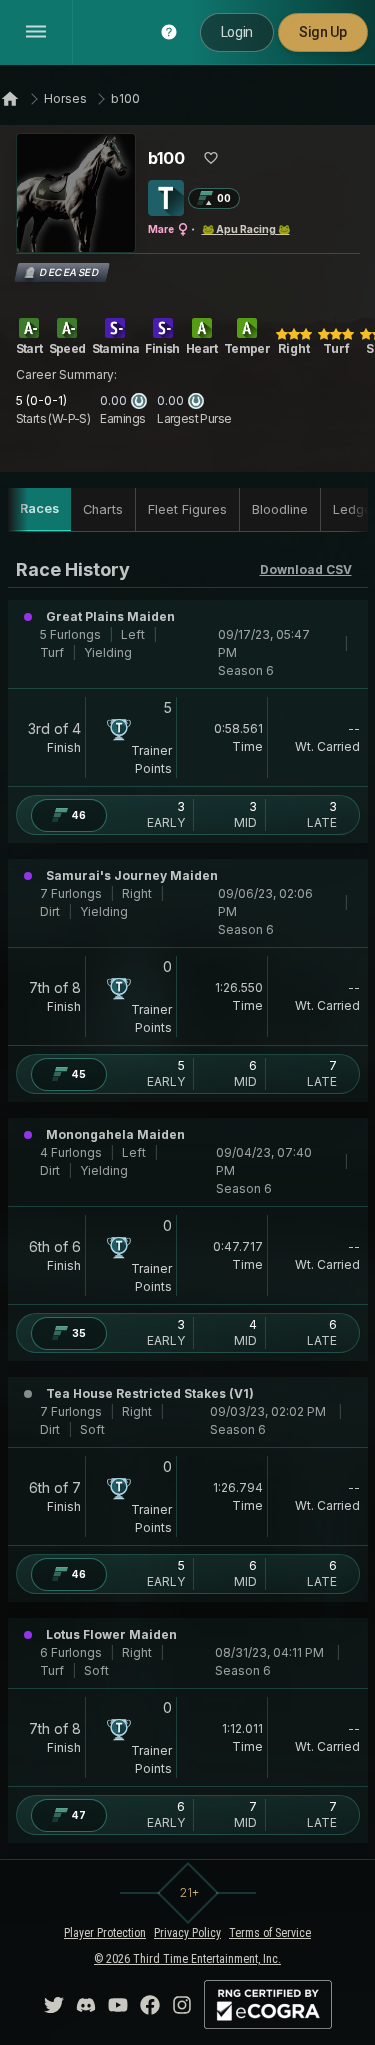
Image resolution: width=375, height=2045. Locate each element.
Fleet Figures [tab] (187, 509)
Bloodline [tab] (280, 509)
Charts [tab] (103, 509)
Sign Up (323, 32)
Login (237, 32)
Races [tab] (39, 508)
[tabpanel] (188, 1199)
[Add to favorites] (211, 158)
